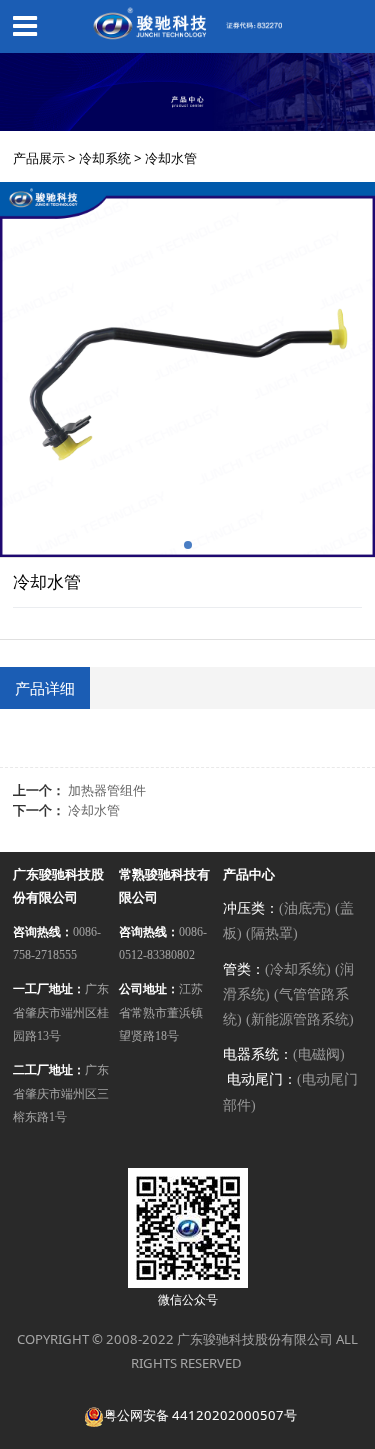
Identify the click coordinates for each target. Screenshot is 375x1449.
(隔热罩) (272, 933)
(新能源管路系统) (300, 1019)
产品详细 (45, 688)
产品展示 (39, 158)
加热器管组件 (107, 790)
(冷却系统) (298, 969)
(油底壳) (305, 908)
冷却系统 (105, 158)
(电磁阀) (319, 1054)
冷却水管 (94, 810)
